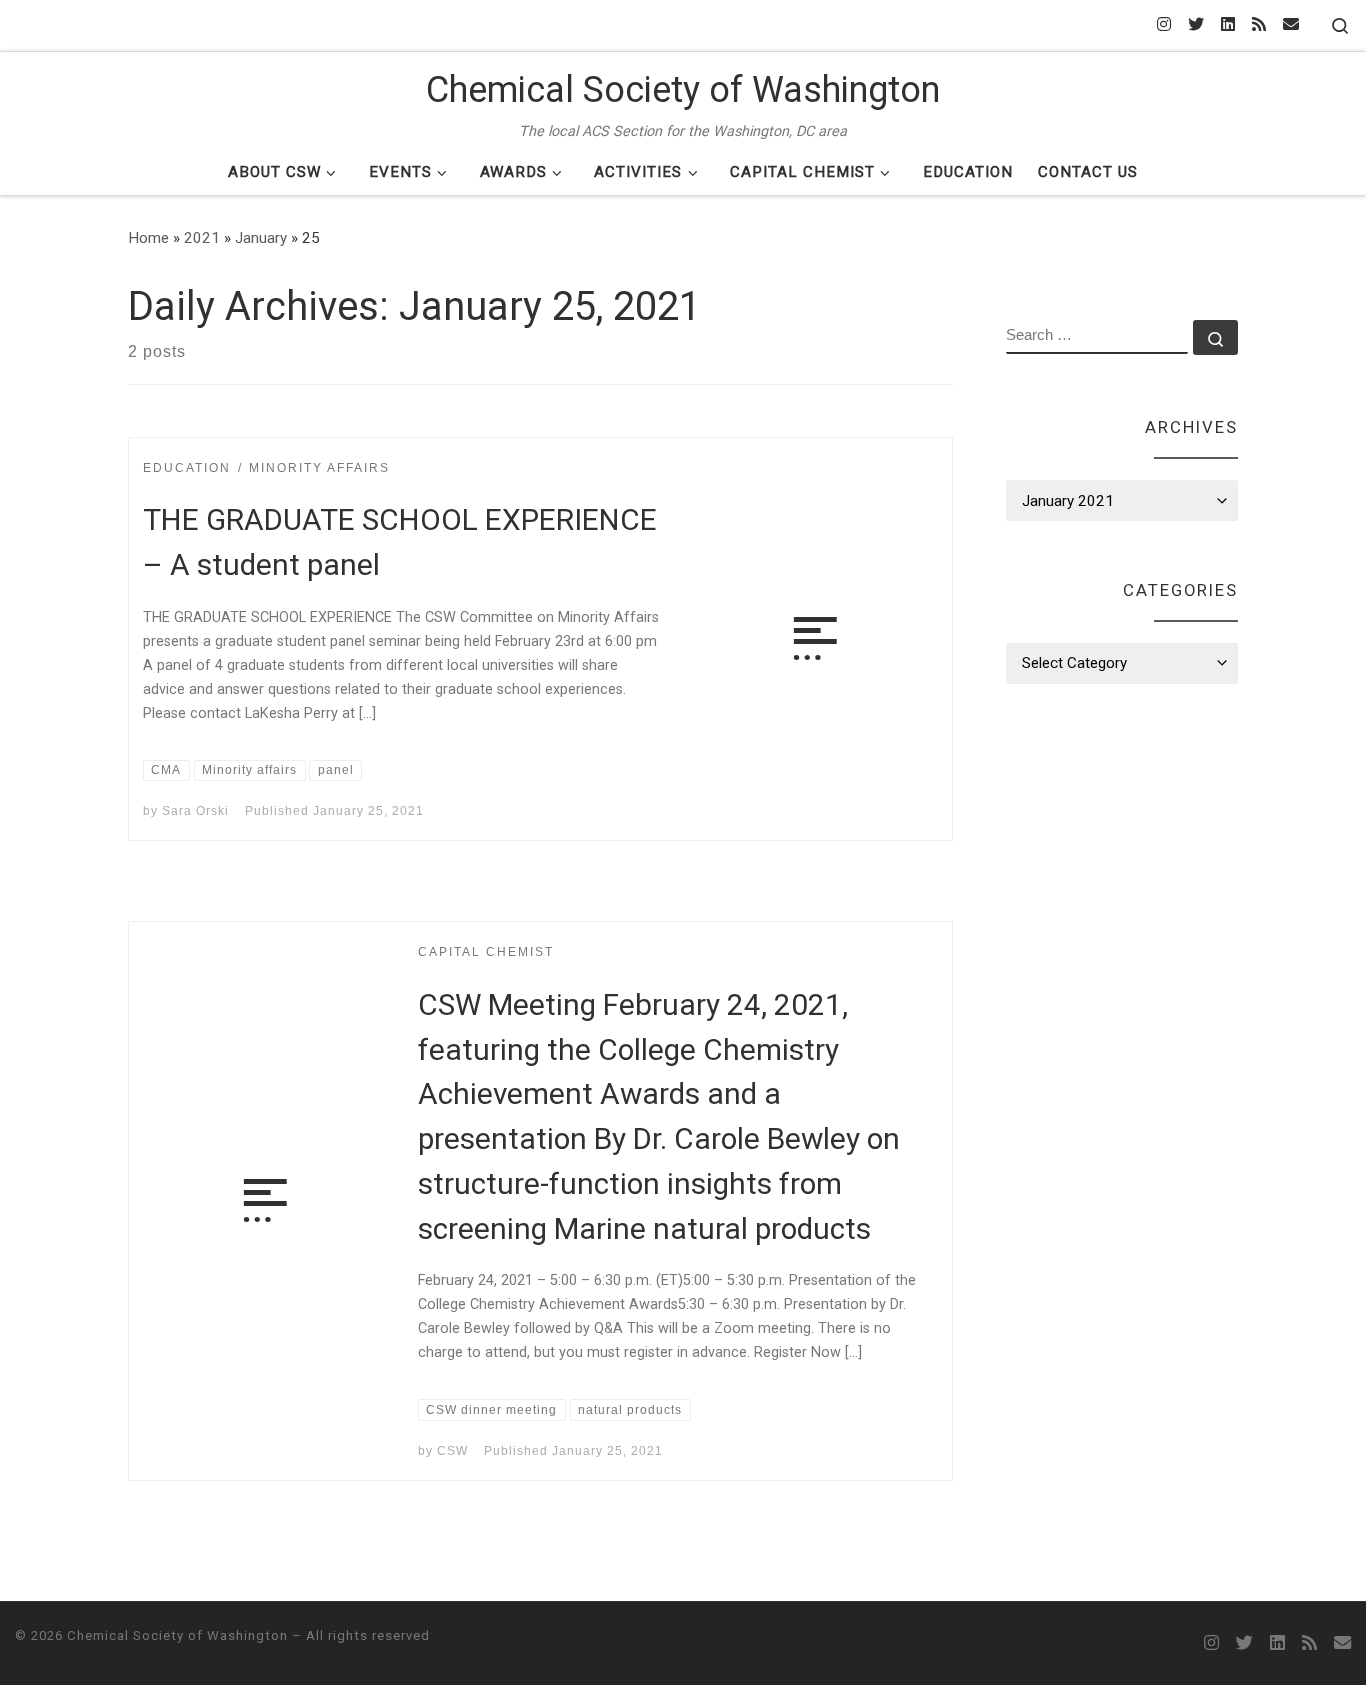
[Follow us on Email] (1291, 25)
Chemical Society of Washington (177, 1635)
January (261, 238)
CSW (452, 1451)
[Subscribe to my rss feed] (1259, 25)
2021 (202, 238)
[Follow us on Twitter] (1196, 25)
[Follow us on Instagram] (1164, 25)
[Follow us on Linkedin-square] (1228, 25)
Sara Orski (195, 811)
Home (148, 238)
